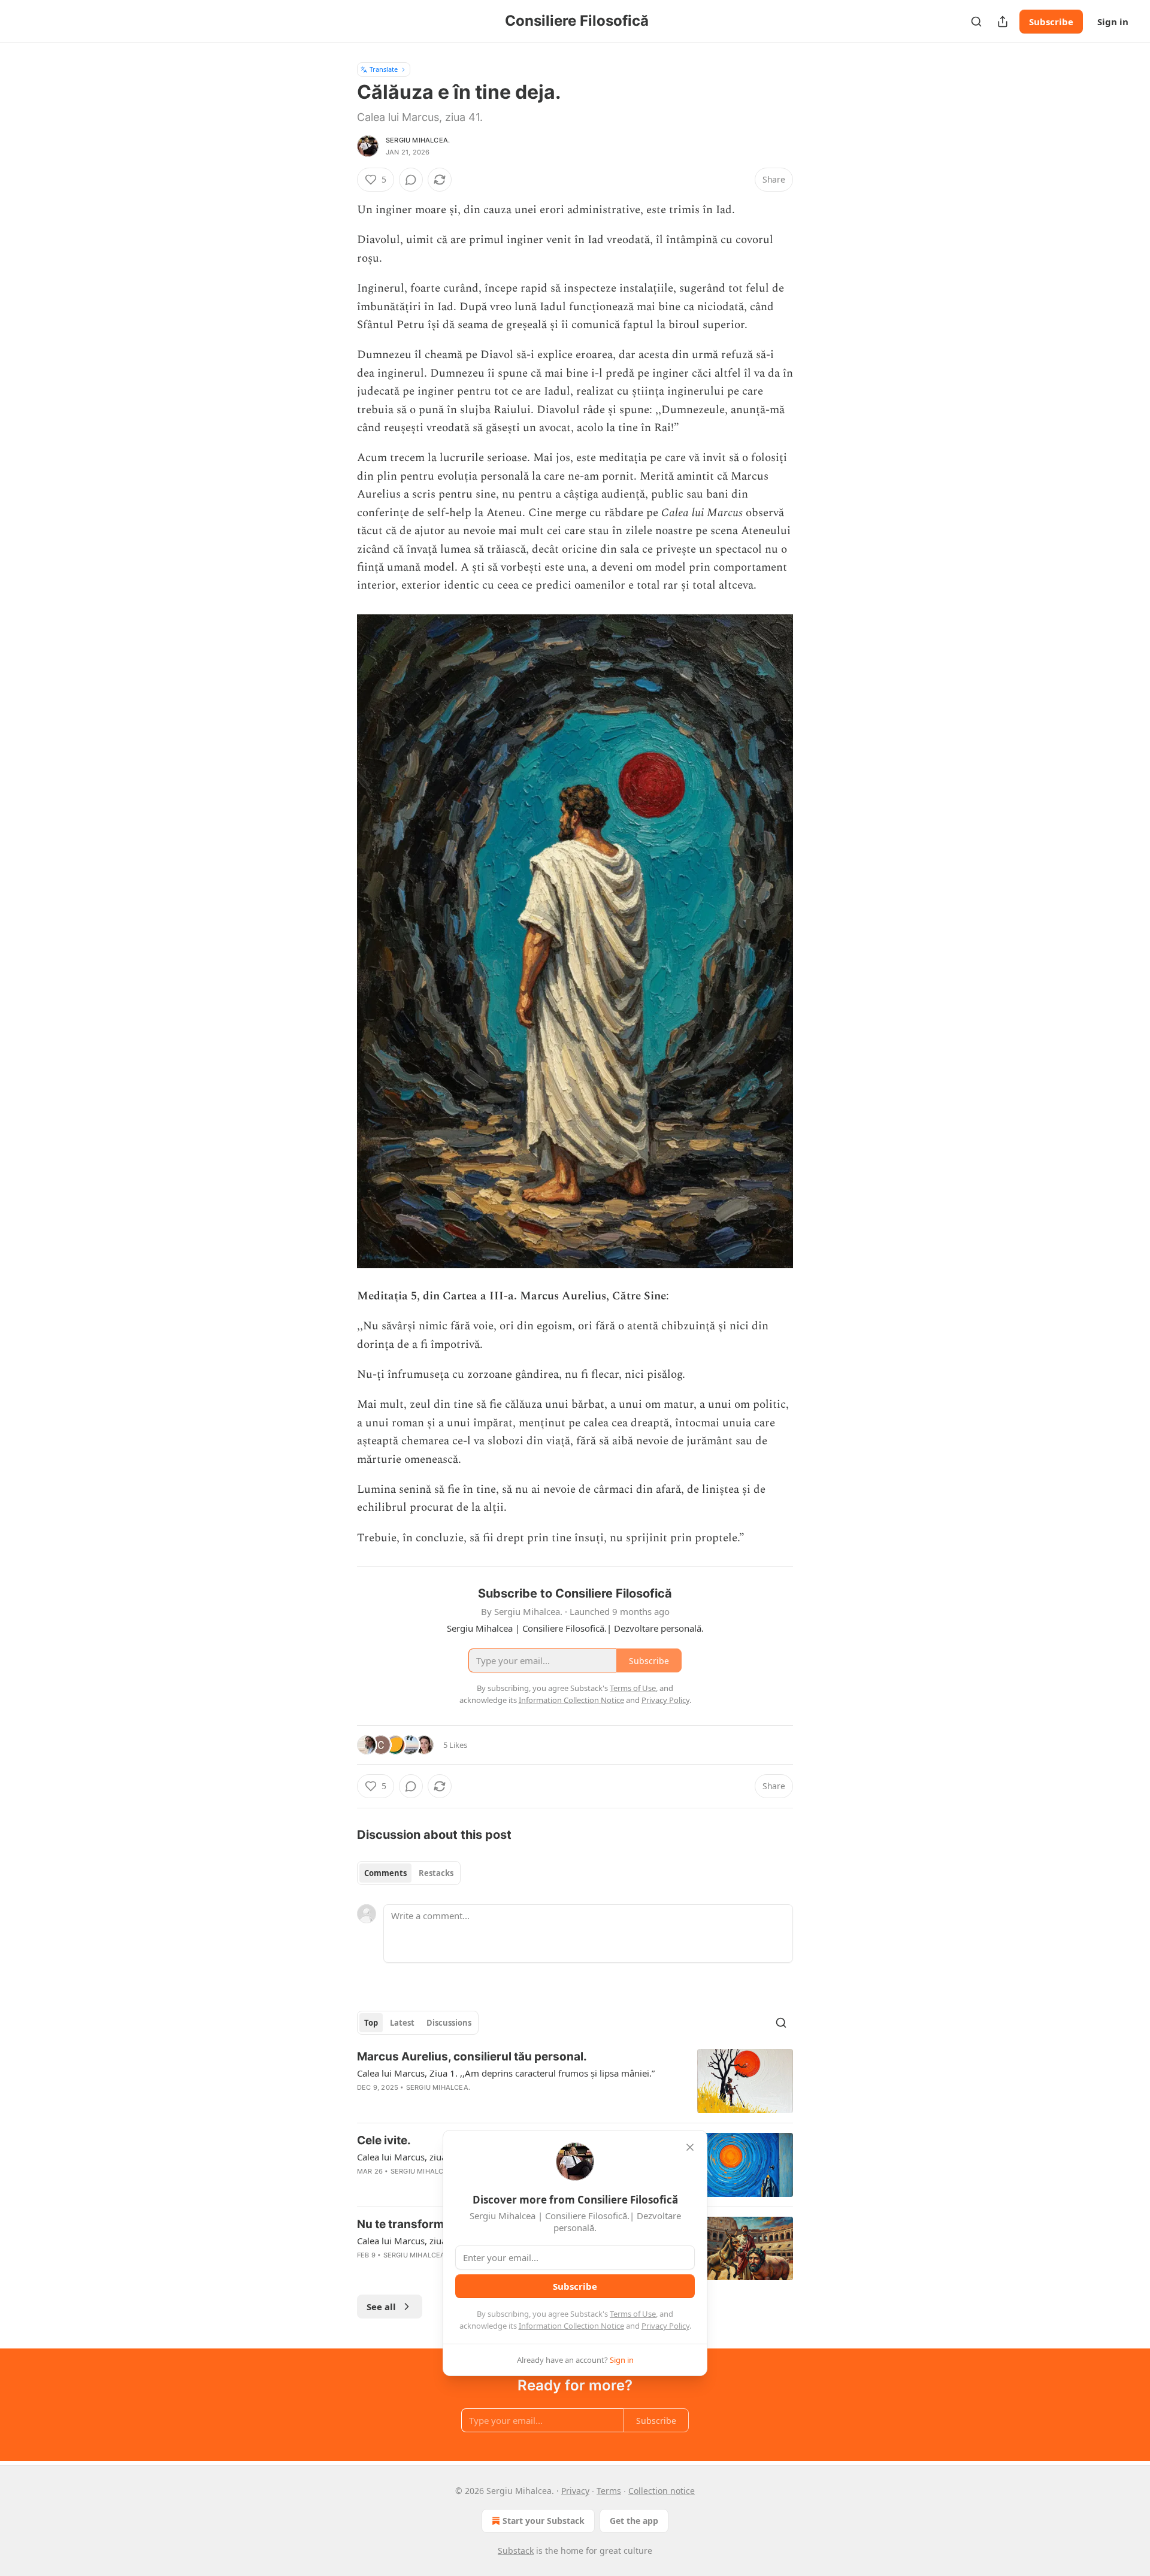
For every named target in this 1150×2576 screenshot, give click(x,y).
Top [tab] (371, 2023)
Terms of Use (633, 2314)
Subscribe (1051, 22)
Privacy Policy (665, 2326)
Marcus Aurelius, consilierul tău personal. (472, 2057)
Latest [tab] (402, 2023)
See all (381, 2307)
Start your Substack (544, 2521)
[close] (690, 2147)
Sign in (1113, 22)
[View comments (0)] (411, 180)
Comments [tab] (385, 1873)
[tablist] (409, 1873)
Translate (384, 69)
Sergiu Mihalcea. (418, 140)
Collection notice (662, 2491)
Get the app (634, 2521)
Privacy (575, 2491)
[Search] (976, 22)
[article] (575, 2081)
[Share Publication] (1003, 22)
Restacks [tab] (436, 1873)
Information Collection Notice (571, 2326)
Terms (609, 2491)
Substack (516, 2551)
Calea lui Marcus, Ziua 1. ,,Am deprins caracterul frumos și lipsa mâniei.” (506, 2073)
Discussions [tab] (449, 2023)
